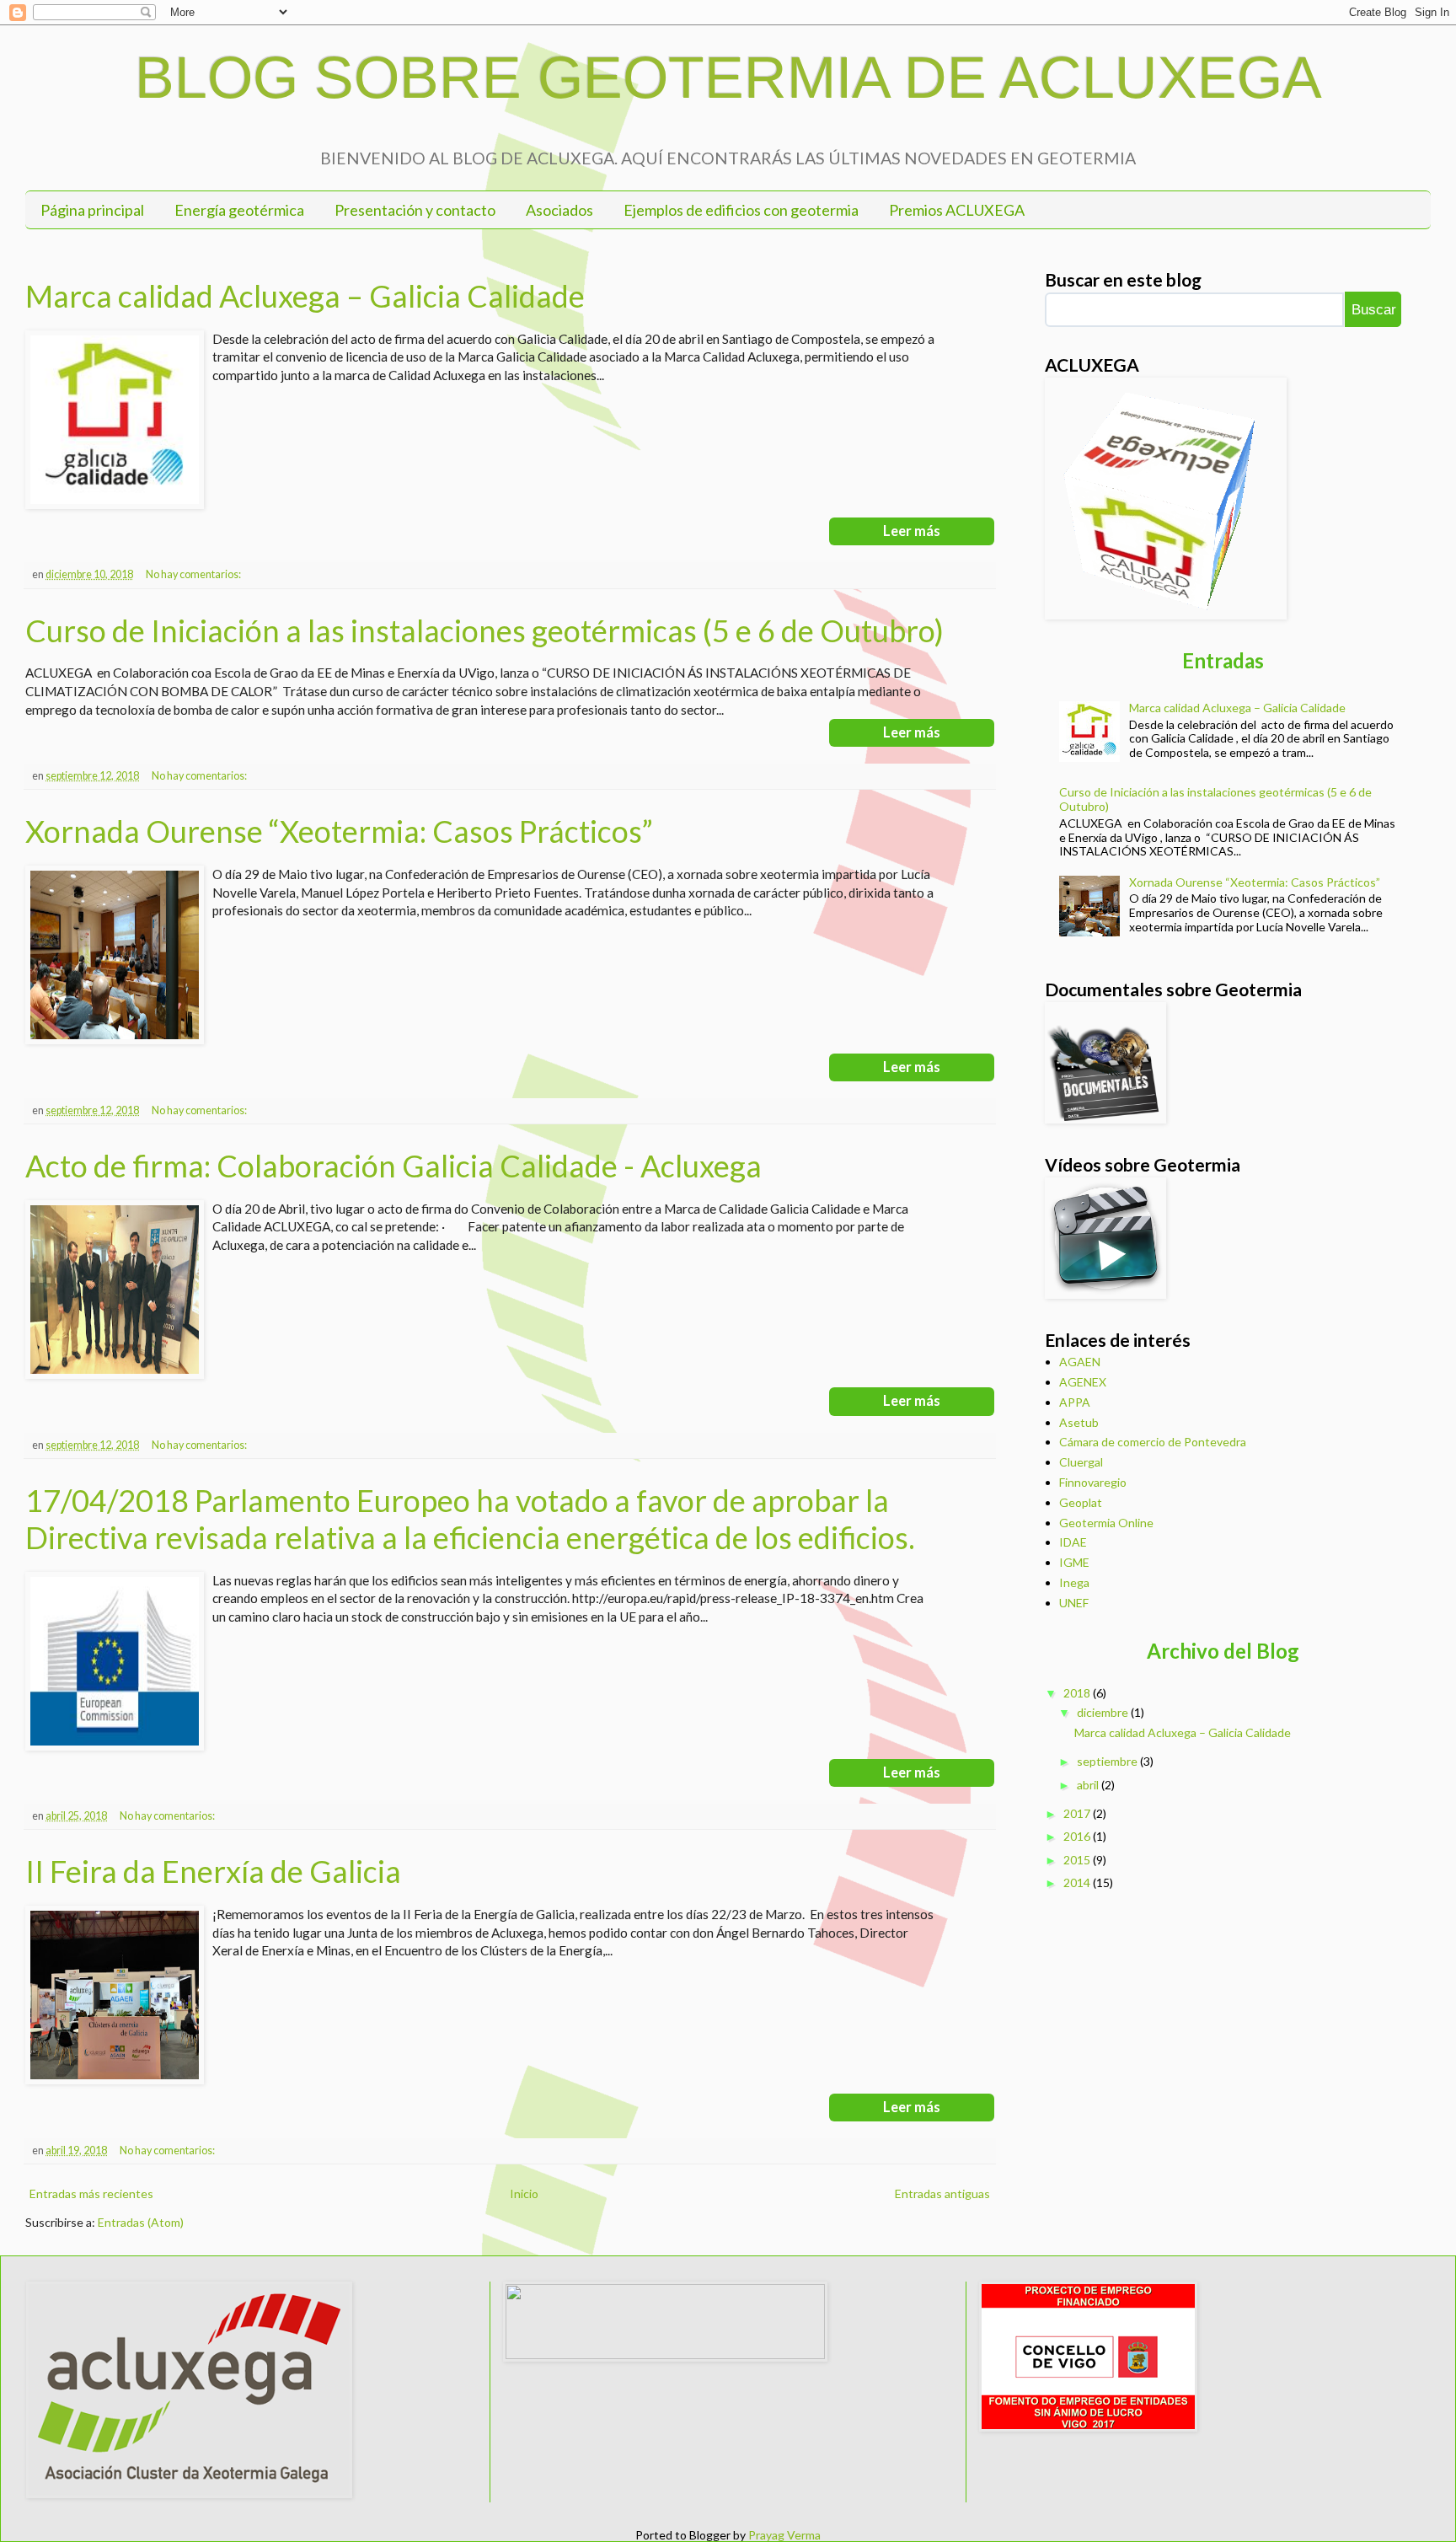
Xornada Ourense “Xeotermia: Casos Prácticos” (339, 831)
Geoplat (1081, 1502)
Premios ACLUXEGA (957, 210)
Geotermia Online (1106, 1523)
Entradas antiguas (942, 2193)
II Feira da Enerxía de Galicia (213, 1871)
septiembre (1107, 1761)
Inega (1074, 1582)
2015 (1077, 1860)
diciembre (1103, 1712)
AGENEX (1083, 1382)
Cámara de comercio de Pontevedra (1153, 1442)
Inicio (524, 2193)
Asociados (559, 210)
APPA (1075, 1402)
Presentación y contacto (415, 210)
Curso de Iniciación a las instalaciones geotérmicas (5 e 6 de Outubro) (484, 630)
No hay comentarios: (194, 574)
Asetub (1079, 1422)
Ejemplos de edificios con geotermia (741, 210)
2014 (1077, 1882)
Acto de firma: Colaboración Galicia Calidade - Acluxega (393, 1166)
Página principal (92, 210)
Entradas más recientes (91, 2193)
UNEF (1074, 1603)
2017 (1077, 1813)
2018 (1077, 1693)
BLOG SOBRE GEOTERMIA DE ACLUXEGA (728, 78)
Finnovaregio (1093, 1482)
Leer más (912, 531)
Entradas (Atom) (141, 2222)
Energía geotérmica (239, 210)
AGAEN (1080, 1362)
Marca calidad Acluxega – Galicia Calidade (305, 296)
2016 (1077, 1836)
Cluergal (1081, 1462)
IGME (1074, 1562)
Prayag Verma (784, 2535)
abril (1088, 1785)
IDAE (1073, 1542)
